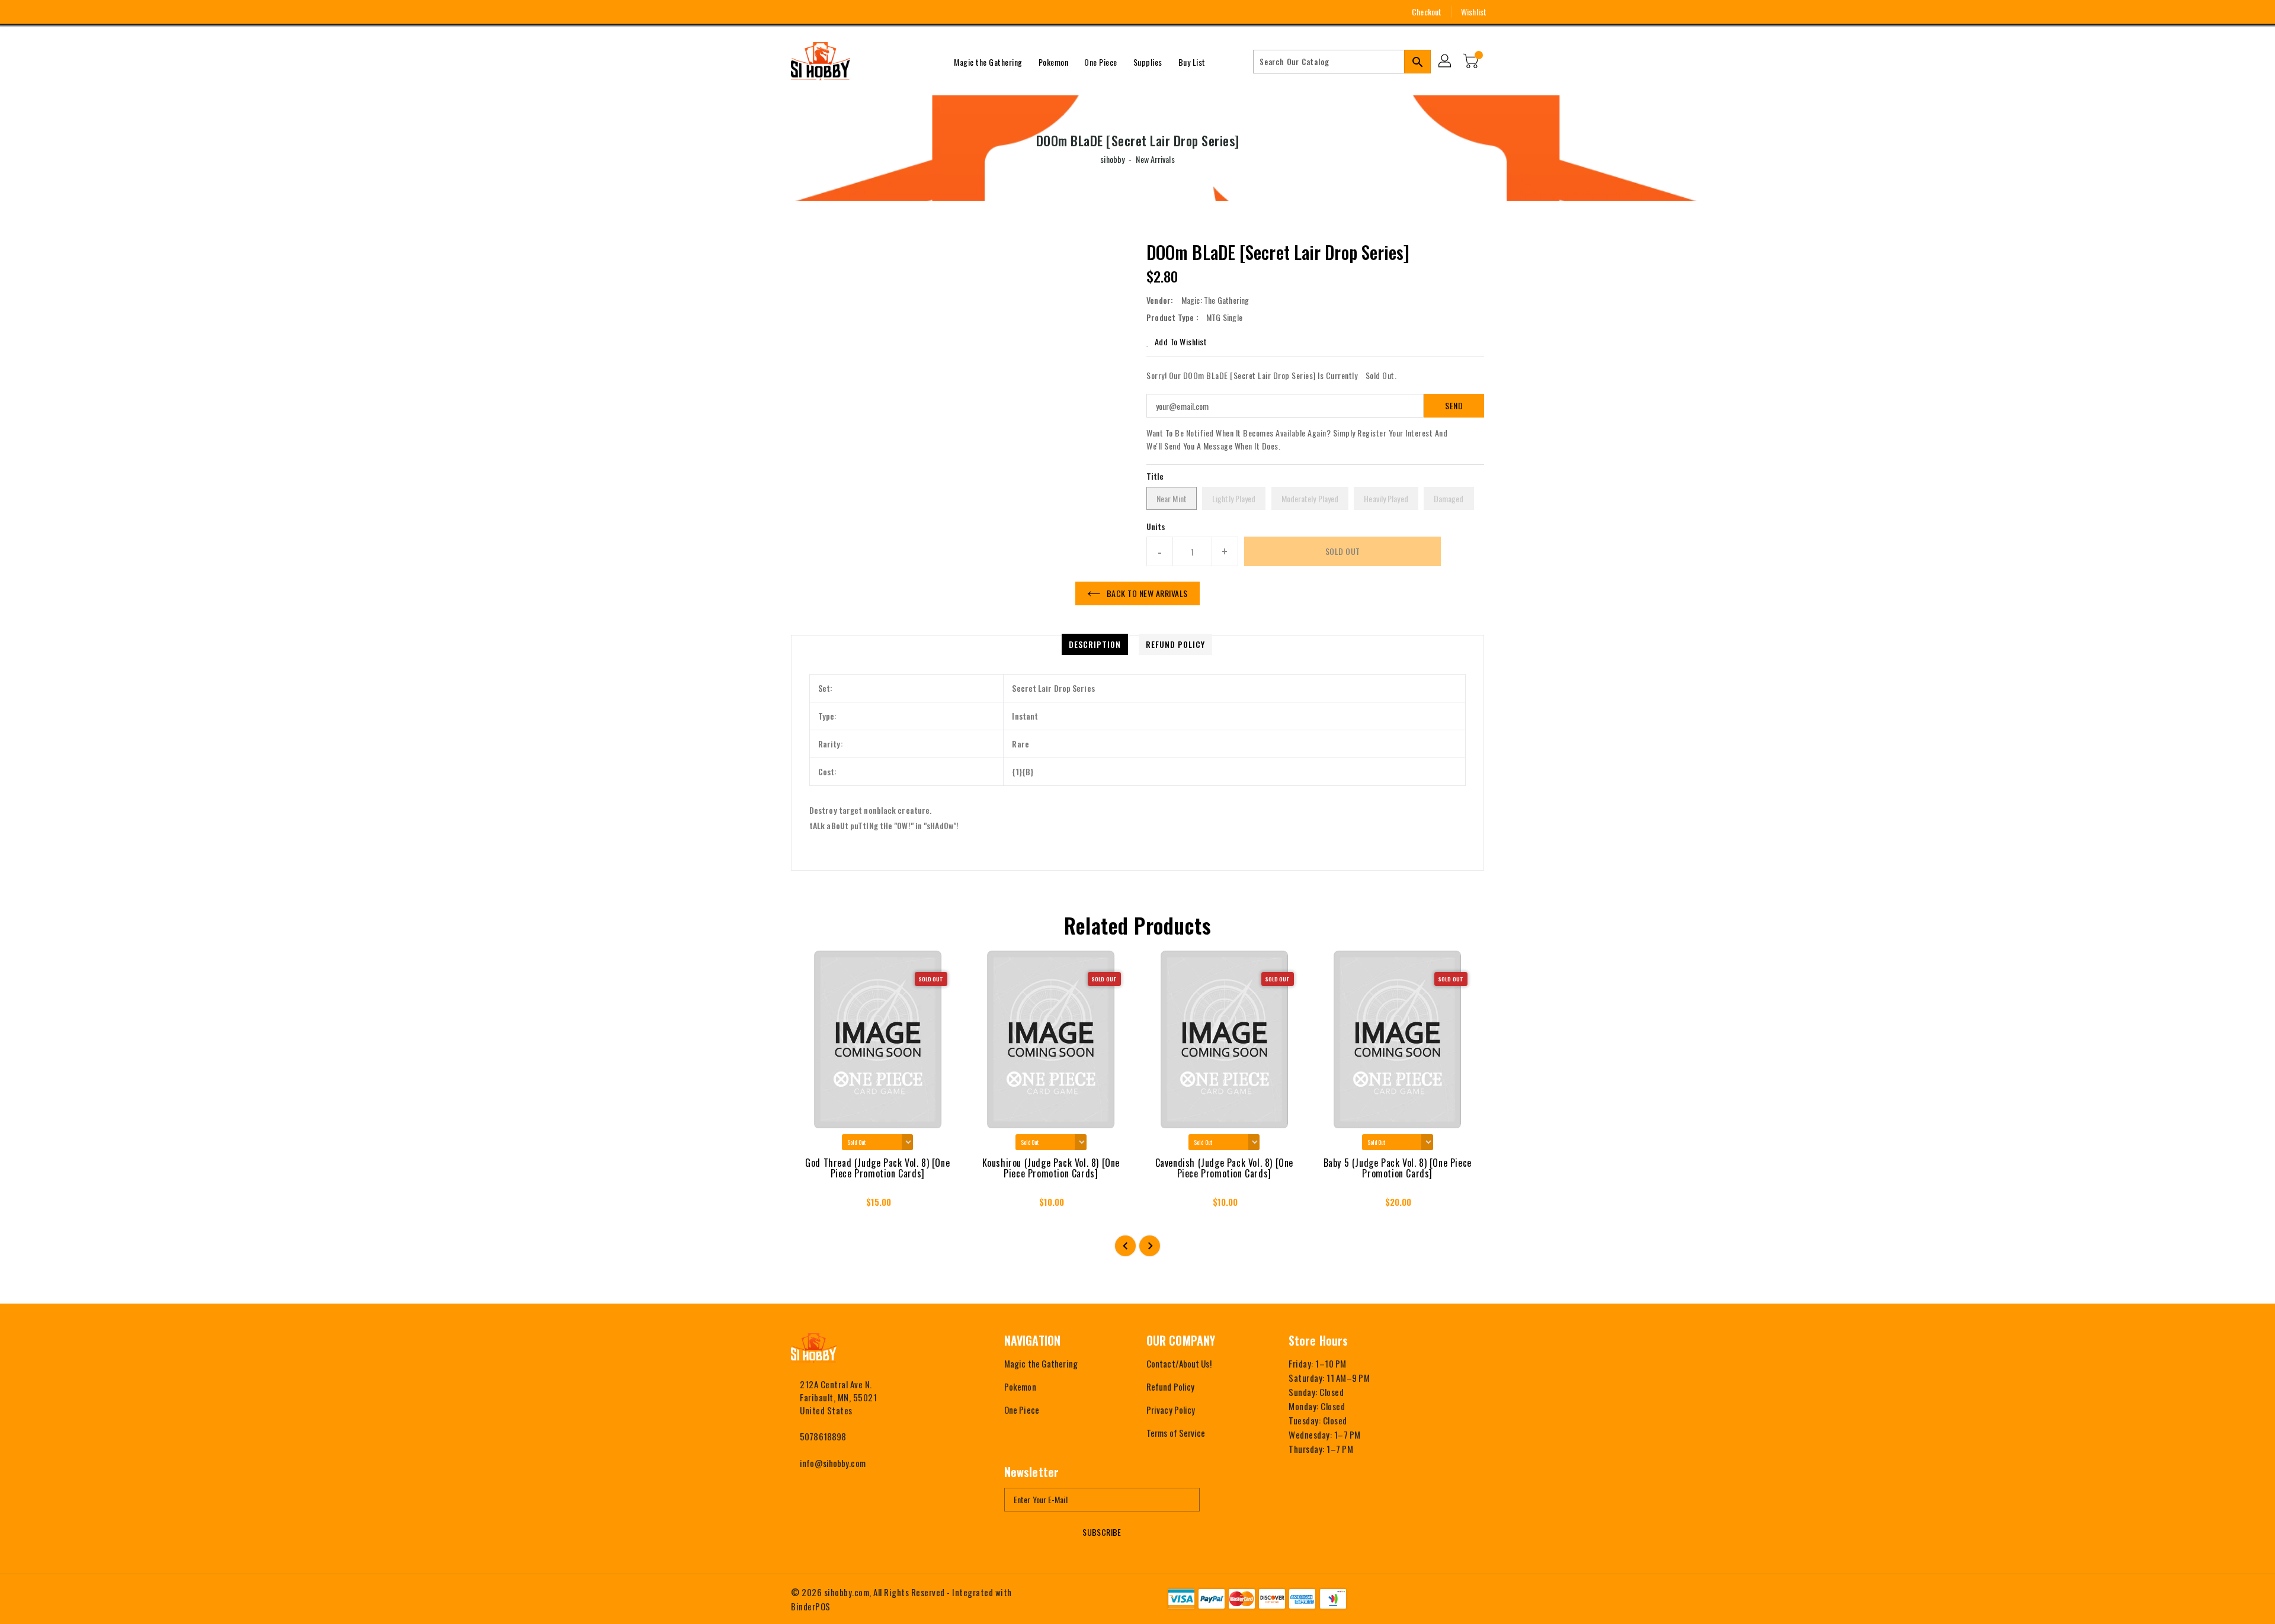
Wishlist (1474, 12)
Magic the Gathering (1041, 1363)
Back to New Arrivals (1147, 593)
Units (1156, 527)
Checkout (1427, 12)
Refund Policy (1170, 1387)
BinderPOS (811, 1606)
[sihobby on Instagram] (796, 12)
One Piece (1022, 1410)
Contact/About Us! (1179, 1363)
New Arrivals (1155, 159)
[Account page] (1446, 62)
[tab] (1095, 644)
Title (1155, 476)
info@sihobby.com (833, 1463)
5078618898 (823, 1436)
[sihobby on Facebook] (774, 12)
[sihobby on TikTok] (862, 12)
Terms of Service (1176, 1433)
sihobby (1112, 159)
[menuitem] (988, 62)
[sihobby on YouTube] (818, 12)
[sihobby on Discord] (840, 12)
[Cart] (1472, 62)
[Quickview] (810, 1206)
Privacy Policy (1171, 1410)
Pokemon (1020, 1387)
